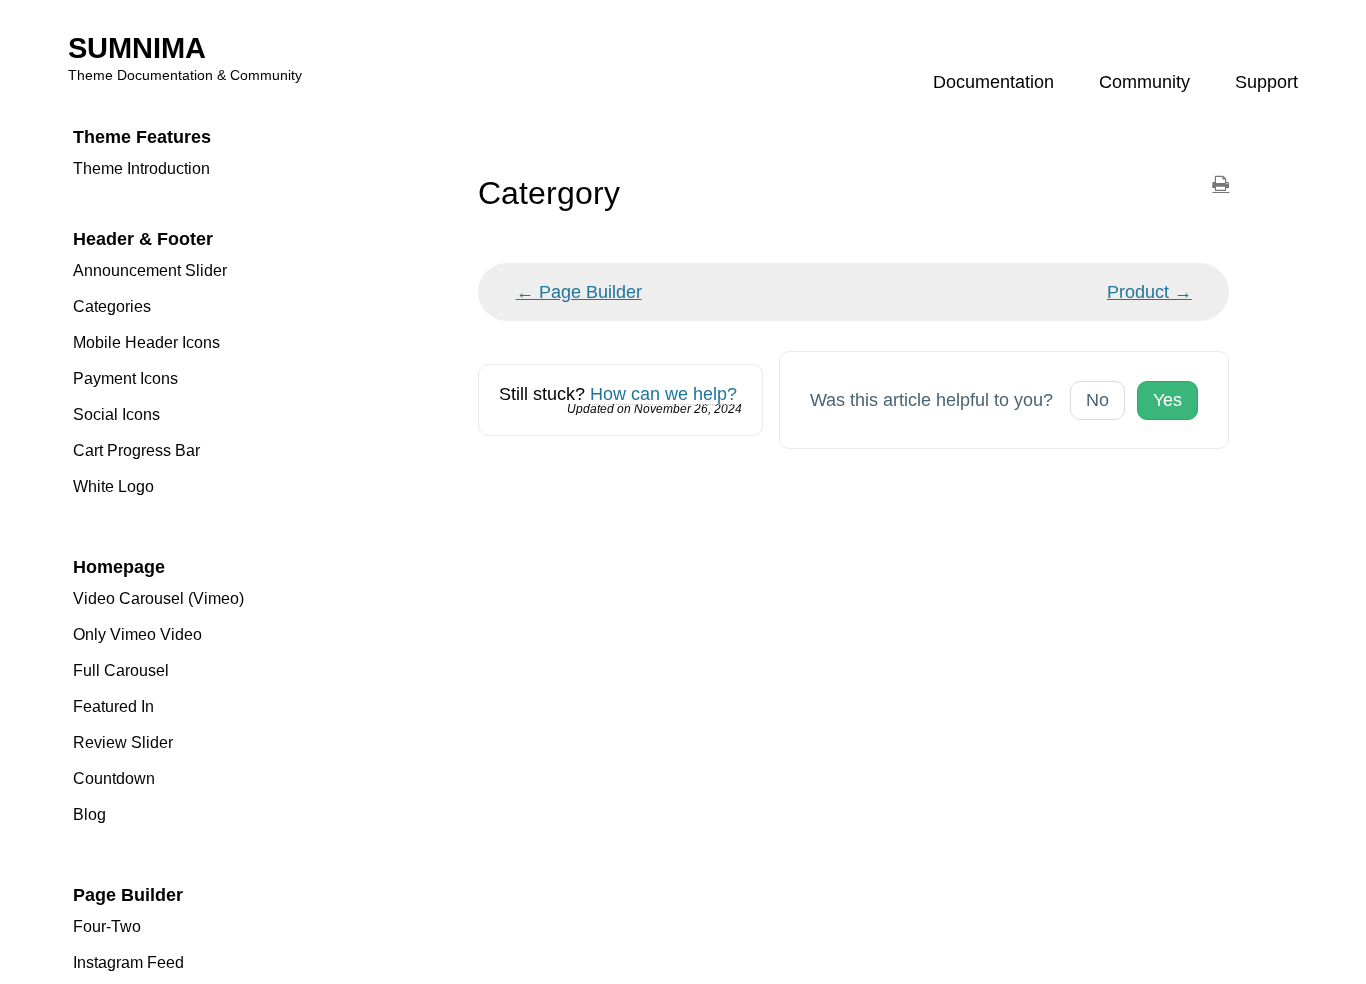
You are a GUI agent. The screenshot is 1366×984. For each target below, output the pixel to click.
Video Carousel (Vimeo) (158, 598)
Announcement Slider (150, 270)
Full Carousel (121, 670)
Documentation (993, 82)
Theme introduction (141, 168)
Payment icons (125, 378)
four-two (107, 926)
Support (1266, 82)
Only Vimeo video (137, 634)
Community (1144, 82)
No (1097, 400)
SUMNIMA (137, 48)
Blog (89, 814)
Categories (112, 306)
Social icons (116, 414)
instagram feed (128, 962)
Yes (1167, 400)
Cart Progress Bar (136, 450)
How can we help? (663, 394)
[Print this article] (1220, 184)
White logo (113, 486)
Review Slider (123, 742)
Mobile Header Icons (146, 342)
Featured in (113, 706)
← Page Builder (579, 292)
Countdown (114, 778)
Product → (1149, 292)
